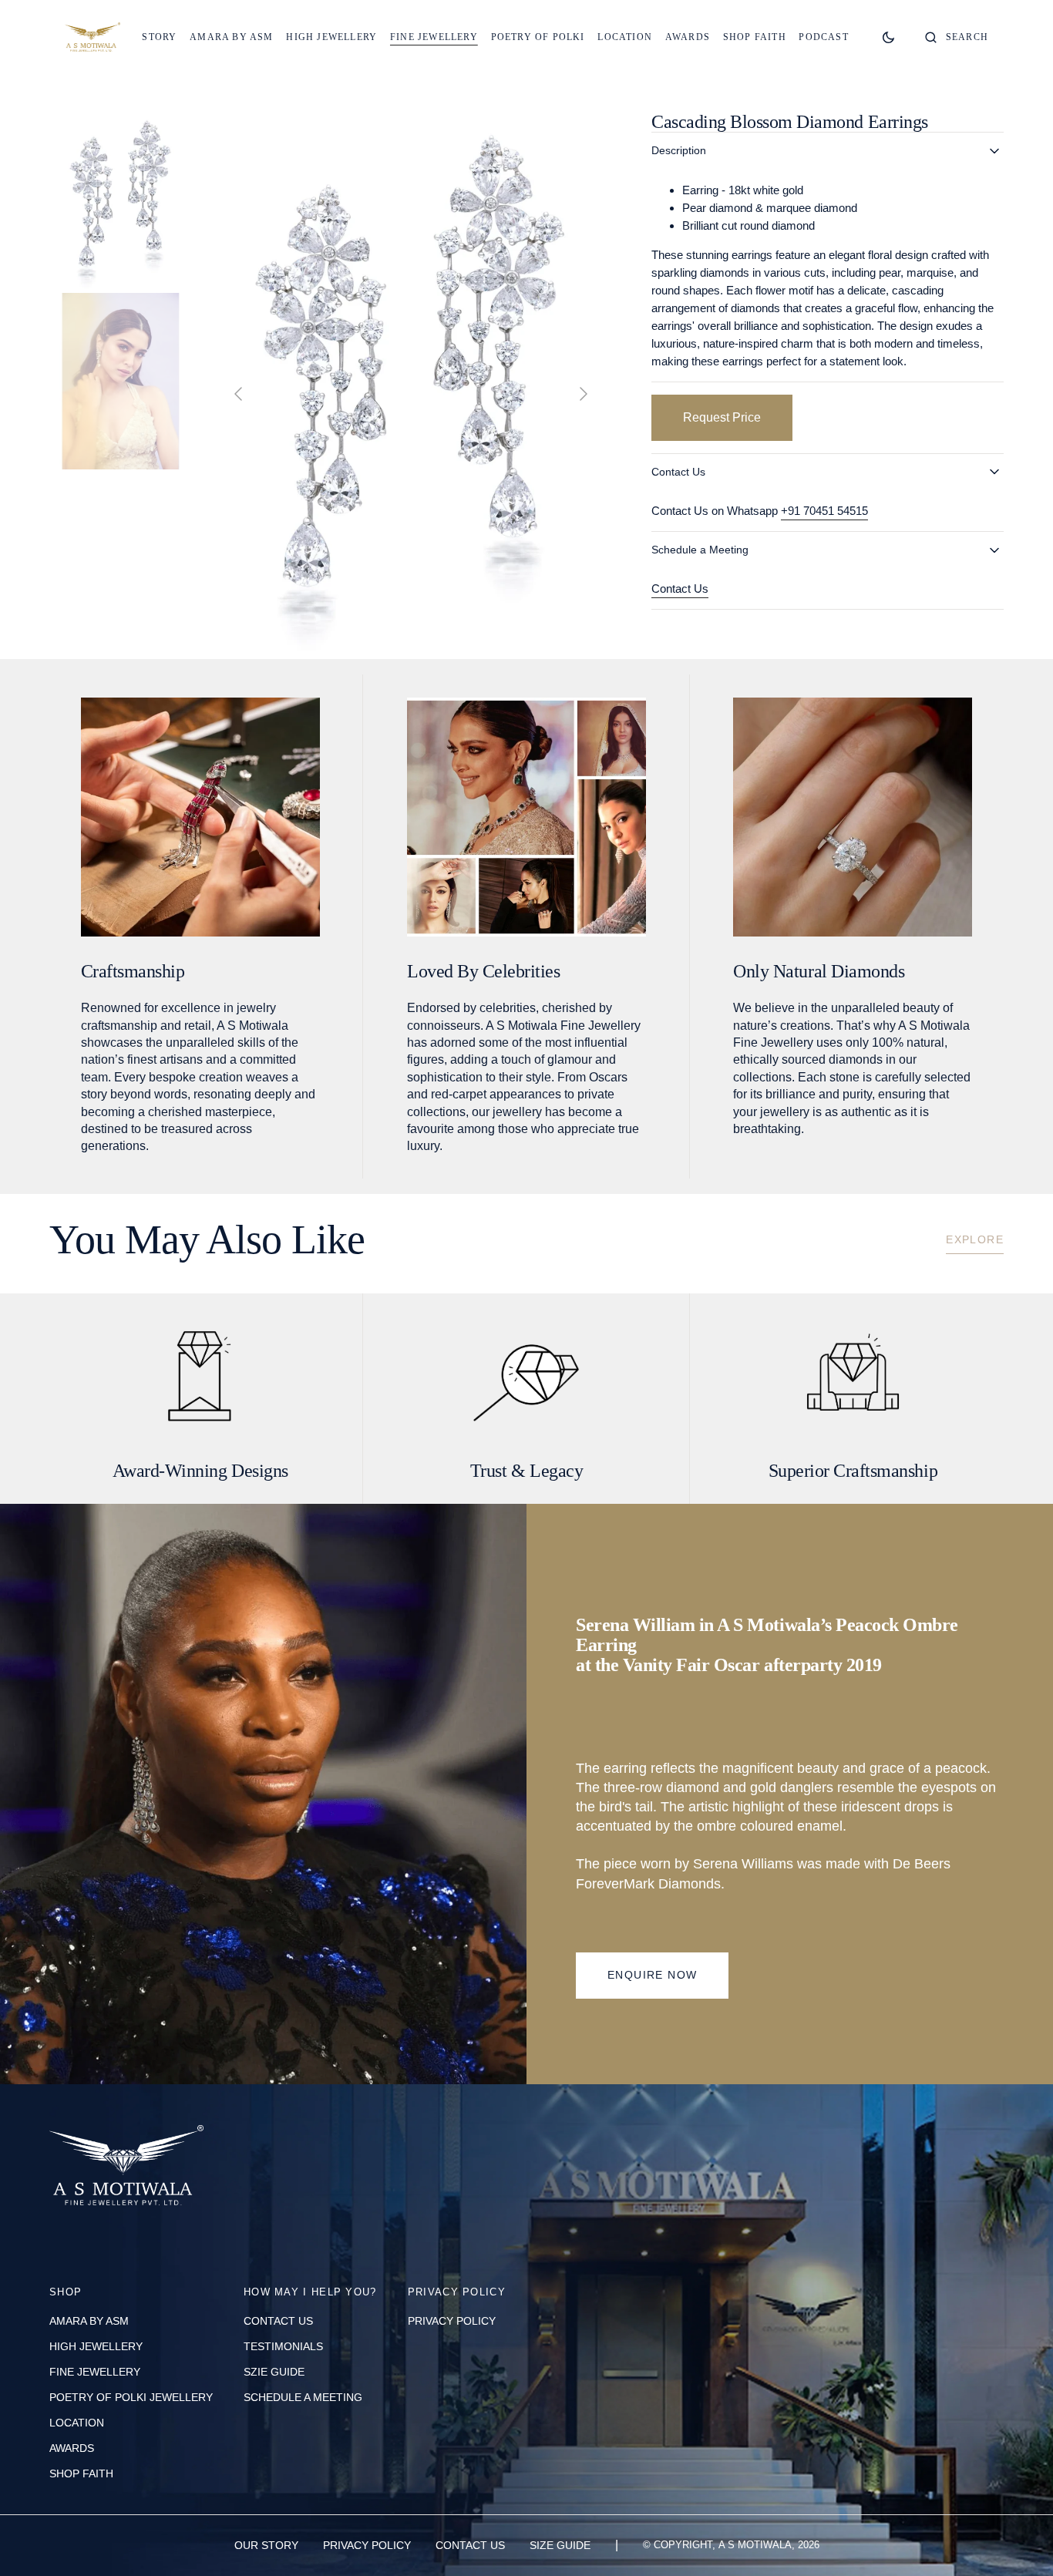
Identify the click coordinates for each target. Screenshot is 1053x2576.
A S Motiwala (755, 2545)
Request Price (722, 417)
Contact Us (680, 589)
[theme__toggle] (888, 37)
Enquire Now (652, 1975)
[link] (126, 2169)
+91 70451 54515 (824, 511)
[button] (957, 37)
